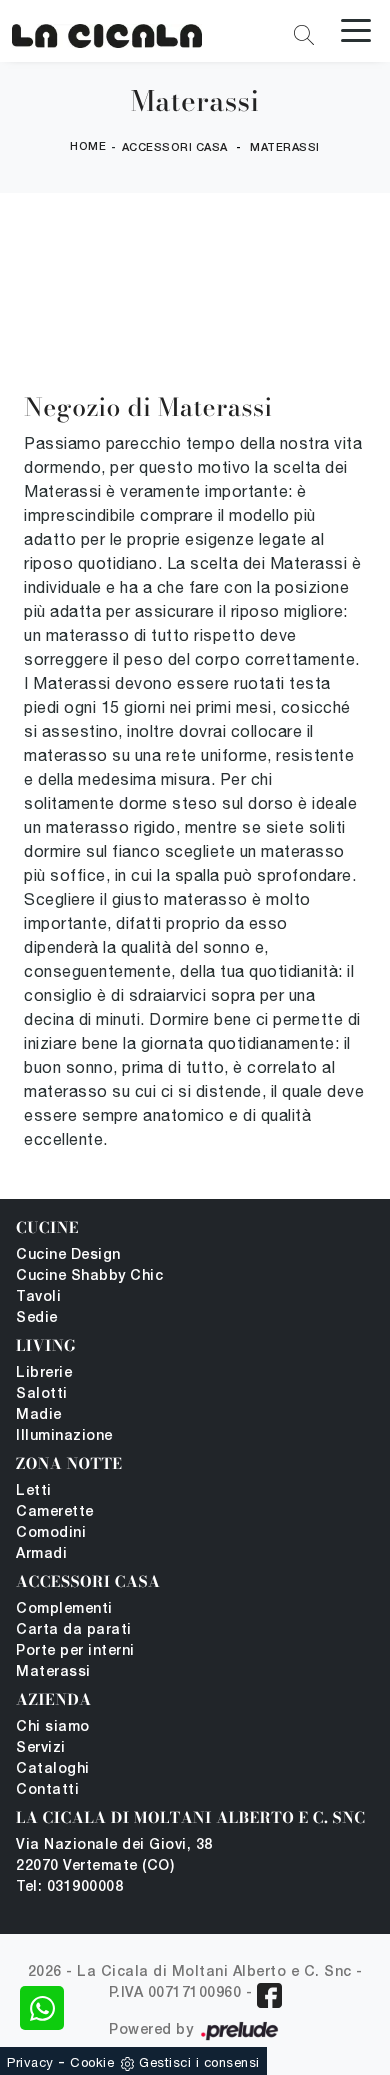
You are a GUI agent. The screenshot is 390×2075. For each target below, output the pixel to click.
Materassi (285, 148)
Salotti (42, 1394)
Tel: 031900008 (69, 1887)
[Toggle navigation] (356, 29)
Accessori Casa (175, 148)
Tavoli (38, 1297)
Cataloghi (53, 1769)
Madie (39, 1415)
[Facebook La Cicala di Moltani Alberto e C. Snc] (269, 1995)
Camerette (55, 1512)
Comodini (51, 1533)
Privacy (30, 2062)
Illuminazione (64, 1436)
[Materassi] (107, 32)
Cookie (92, 2062)
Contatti (47, 1790)
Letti (34, 1491)
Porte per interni (75, 1651)
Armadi (41, 1554)
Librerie (44, 1373)
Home (88, 147)
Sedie (37, 1318)
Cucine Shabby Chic (89, 1276)
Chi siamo (53, 1727)
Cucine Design (68, 1255)
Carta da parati (74, 1630)
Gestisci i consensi (199, 2062)
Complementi (64, 1609)
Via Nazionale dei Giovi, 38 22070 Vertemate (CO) (114, 1856)
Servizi (41, 1748)
